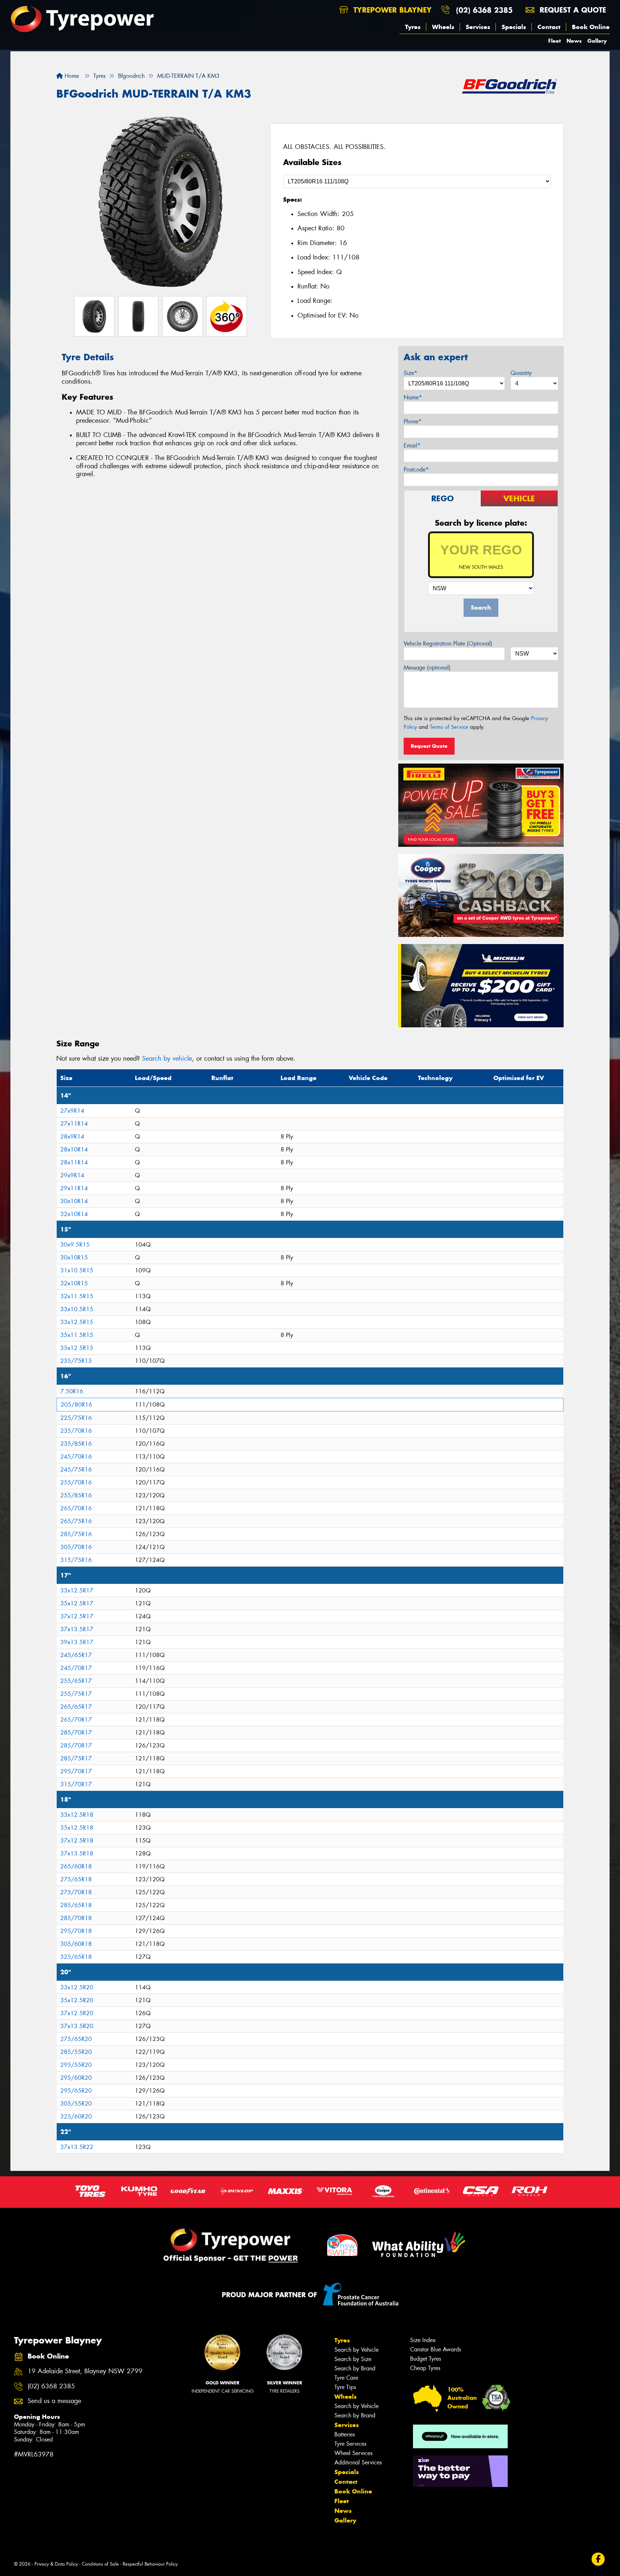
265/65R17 (76, 1707)
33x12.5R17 (77, 1590)
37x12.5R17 (77, 1616)
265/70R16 (76, 1508)
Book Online (591, 27)
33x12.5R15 (77, 1322)
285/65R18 (76, 1905)
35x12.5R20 (77, 2000)
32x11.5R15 (77, 1296)
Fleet (555, 41)
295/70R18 (76, 1931)
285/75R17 (76, 1758)
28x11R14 (74, 1162)
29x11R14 (74, 1188)
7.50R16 (72, 1391)
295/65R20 (76, 2091)
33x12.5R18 (77, 1815)
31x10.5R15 (77, 1270)
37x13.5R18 (77, 1854)
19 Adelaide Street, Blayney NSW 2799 (85, 2371)
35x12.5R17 (77, 1603)
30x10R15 (74, 1257)
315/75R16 (76, 1560)
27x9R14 (72, 1111)
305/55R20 (76, 2104)
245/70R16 (76, 1457)
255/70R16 (76, 1482)
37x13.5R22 (77, 2147)
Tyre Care (346, 2378)
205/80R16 (76, 1405)
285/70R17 (76, 1733)
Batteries (345, 2434)
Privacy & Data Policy (56, 2564)
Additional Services (358, 2462)
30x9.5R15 (75, 1245)
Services (478, 27)
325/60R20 (76, 2117)
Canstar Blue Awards (436, 2349)
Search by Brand (355, 2368)
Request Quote (429, 746)
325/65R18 (76, 1957)
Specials (514, 27)
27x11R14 (74, 1124)
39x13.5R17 (77, 1642)
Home (71, 76)
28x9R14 (72, 1137)
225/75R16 (76, 1418)
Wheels (443, 27)
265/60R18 (76, 1866)
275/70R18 (76, 1892)
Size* (410, 373)
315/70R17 (76, 1784)
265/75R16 (76, 1521)
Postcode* (416, 470)
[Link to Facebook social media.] (598, 2559)
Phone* (413, 421)
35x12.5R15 (77, 1348)
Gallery (597, 41)
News (574, 41)
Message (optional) (427, 668)
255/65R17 (76, 1681)
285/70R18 (76, 1918)
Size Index (423, 2340)
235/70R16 (76, 1431)
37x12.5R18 (77, 1841)
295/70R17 (76, 1771)
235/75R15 (76, 1361)
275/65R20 (76, 2039)
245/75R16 (76, 1470)
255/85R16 (76, 1495)
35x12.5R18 (77, 1828)
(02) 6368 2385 (484, 10)
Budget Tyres (426, 2359)
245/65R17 (76, 1655)
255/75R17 (76, 1694)
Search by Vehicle (356, 2350)
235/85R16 (76, 1444)
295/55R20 (76, 2065)
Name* (413, 397)
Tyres (413, 27)
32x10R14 (74, 1214)
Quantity (521, 373)
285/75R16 (76, 1534)
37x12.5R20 (77, 2013)
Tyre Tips (345, 2387)
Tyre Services (350, 2444)
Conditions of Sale (100, 2564)
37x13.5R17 (77, 1629)
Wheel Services (353, 2453)
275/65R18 (76, 1879)
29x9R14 (72, 1175)
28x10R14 (74, 1149)
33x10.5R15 (77, 1309)
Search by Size (353, 2359)
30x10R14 (74, 1201)
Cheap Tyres (425, 2368)
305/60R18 (76, 1944)
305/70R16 (76, 1547)
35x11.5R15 (77, 1335)
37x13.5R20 (77, 2026)
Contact (549, 27)
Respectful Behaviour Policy (150, 2564)
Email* (412, 445)
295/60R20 (76, 2078)
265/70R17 (76, 1720)
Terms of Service (449, 727)
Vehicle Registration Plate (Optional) (448, 644)
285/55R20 (76, 2052)
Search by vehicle (167, 1059)
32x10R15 (74, 1283)
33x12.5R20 (77, 1987)
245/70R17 (76, 1668)
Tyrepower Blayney (391, 10)
